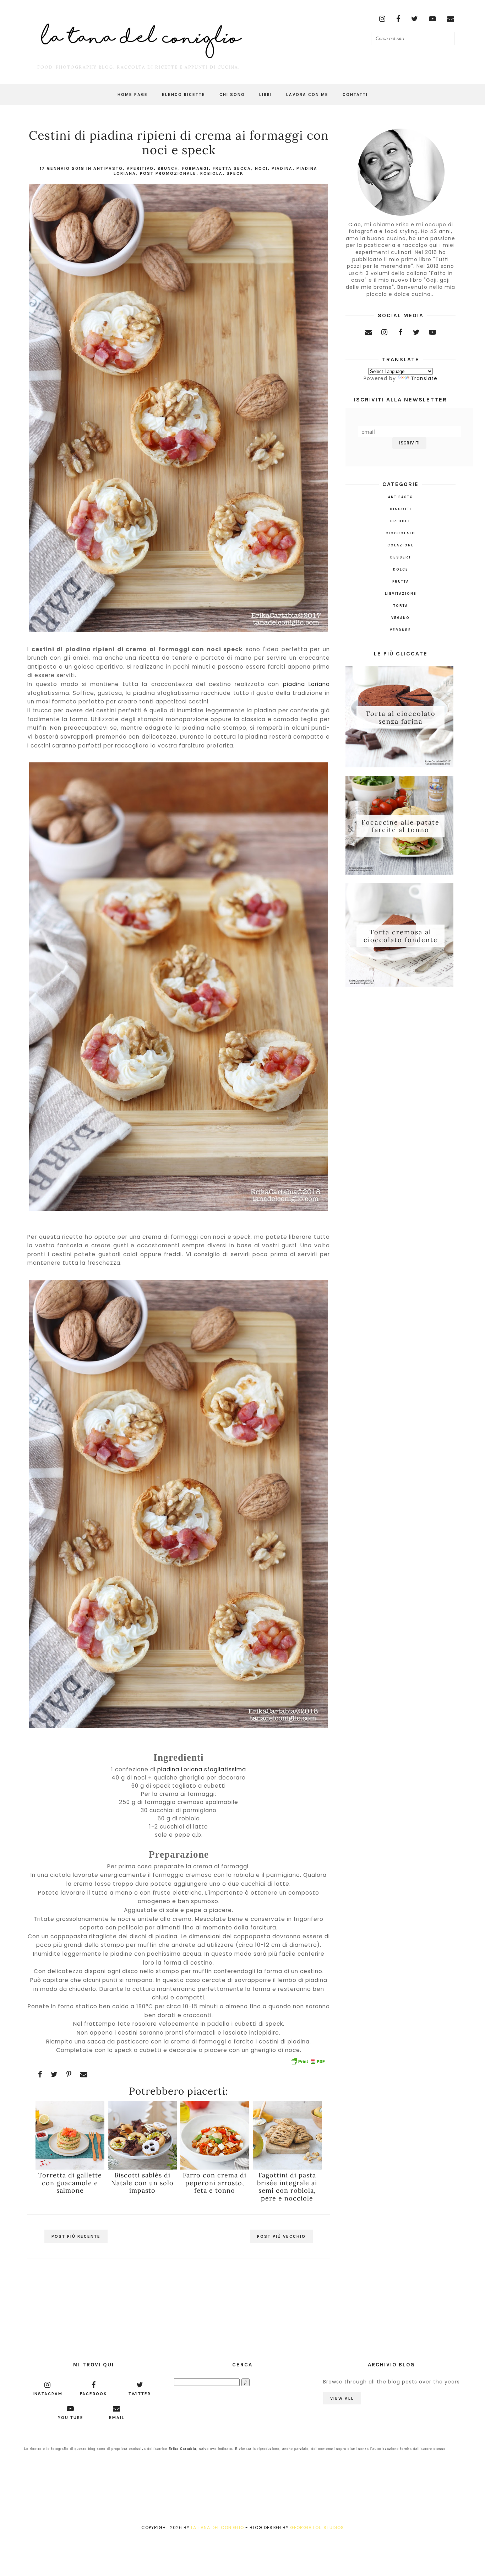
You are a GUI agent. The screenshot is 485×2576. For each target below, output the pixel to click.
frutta (401, 582)
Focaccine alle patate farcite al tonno (400, 826)
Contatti (355, 94)
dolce (401, 569)
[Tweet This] (54, 2074)
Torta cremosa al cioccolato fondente (401, 936)
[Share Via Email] (84, 2074)
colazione (401, 545)
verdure (400, 630)
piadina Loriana (306, 684)
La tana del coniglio (217, 2528)
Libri (266, 94)
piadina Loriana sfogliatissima (202, 1769)
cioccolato (400, 533)
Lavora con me (307, 94)
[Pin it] (69, 2074)
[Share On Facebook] (40, 2074)
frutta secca (232, 168)
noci (261, 168)
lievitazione (401, 594)
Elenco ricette (184, 94)
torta (401, 606)
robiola (211, 173)
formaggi (195, 168)
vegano (400, 618)
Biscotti (401, 509)
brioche (401, 521)
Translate (424, 378)
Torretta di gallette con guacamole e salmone (70, 2183)
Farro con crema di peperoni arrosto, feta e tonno (215, 2183)
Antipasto (108, 168)
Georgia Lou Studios (317, 2528)
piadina (282, 168)
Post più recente (76, 2236)
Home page (133, 94)
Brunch (168, 168)
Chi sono (232, 94)
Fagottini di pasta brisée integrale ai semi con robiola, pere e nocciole (287, 2186)
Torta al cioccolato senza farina (401, 717)
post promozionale (168, 173)
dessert (401, 557)
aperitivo (140, 168)
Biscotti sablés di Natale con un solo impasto (142, 2183)
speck (235, 173)
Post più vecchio (281, 2236)
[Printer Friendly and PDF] (307, 2062)
